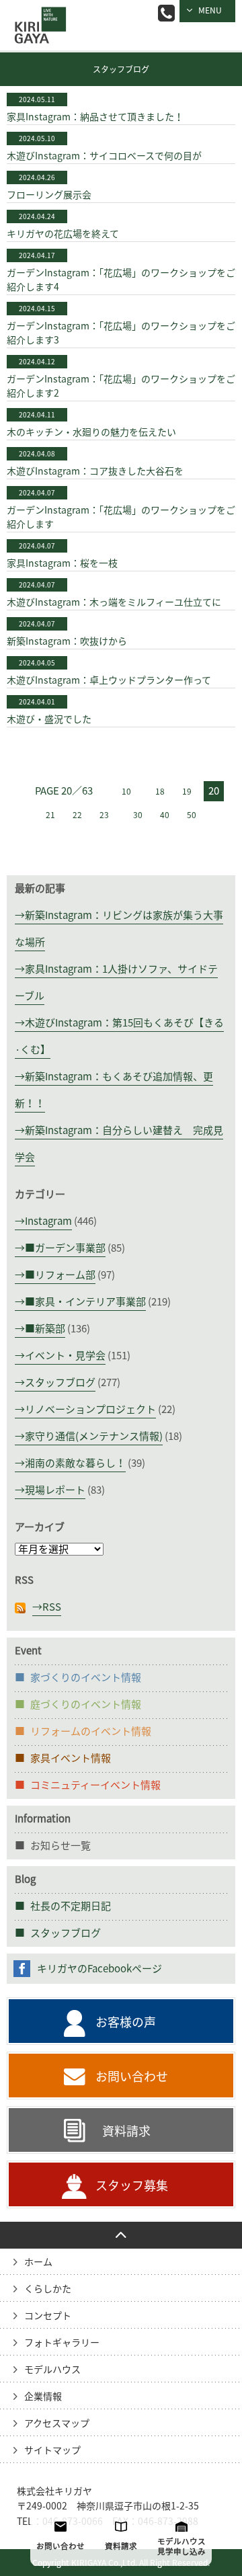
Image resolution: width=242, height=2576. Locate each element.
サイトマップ (52, 2450)
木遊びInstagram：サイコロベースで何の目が (104, 156)
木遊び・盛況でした (49, 719)
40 (165, 815)
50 (192, 815)
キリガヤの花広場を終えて (63, 234)
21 (50, 815)
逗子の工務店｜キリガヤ (37, 16)
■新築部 (45, 1329)
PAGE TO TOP (121, 2235)
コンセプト (48, 2316)
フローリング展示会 (49, 195)
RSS (52, 1607)
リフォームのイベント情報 (91, 1731)
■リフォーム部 (60, 1275)
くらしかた (48, 2289)
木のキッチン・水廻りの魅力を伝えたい (91, 432)
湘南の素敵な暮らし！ (75, 1463)
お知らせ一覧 (61, 1846)
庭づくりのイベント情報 (86, 1704)
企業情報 (43, 2397)
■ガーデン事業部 (65, 1248)
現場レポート (55, 1490)
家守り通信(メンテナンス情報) (94, 1436)
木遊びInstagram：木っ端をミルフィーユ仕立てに (114, 602)
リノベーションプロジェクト (90, 1409)
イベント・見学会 (65, 1356)
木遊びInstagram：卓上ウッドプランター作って (109, 680)
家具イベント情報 (71, 1758)
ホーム (38, 2262)
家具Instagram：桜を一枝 (62, 563)
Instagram (48, 1221)
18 (160, 791)
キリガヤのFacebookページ (99, 1969)
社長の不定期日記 (71, 1906)
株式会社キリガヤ (54, 2491)
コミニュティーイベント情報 (95, 1785)
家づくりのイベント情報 (86, 1678)
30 (138, 815)
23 (104, 815)
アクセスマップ (57, 2423)
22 (77, 815)
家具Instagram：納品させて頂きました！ (95, 117)
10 (126, 791)
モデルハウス (52, 2370)
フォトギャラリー (62, 2343)
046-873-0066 (166, 13)
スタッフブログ (121, 69)
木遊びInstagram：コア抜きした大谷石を (95, 471)
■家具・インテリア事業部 (85, 1302)
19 (187, 791)
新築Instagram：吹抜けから (67, 641)
